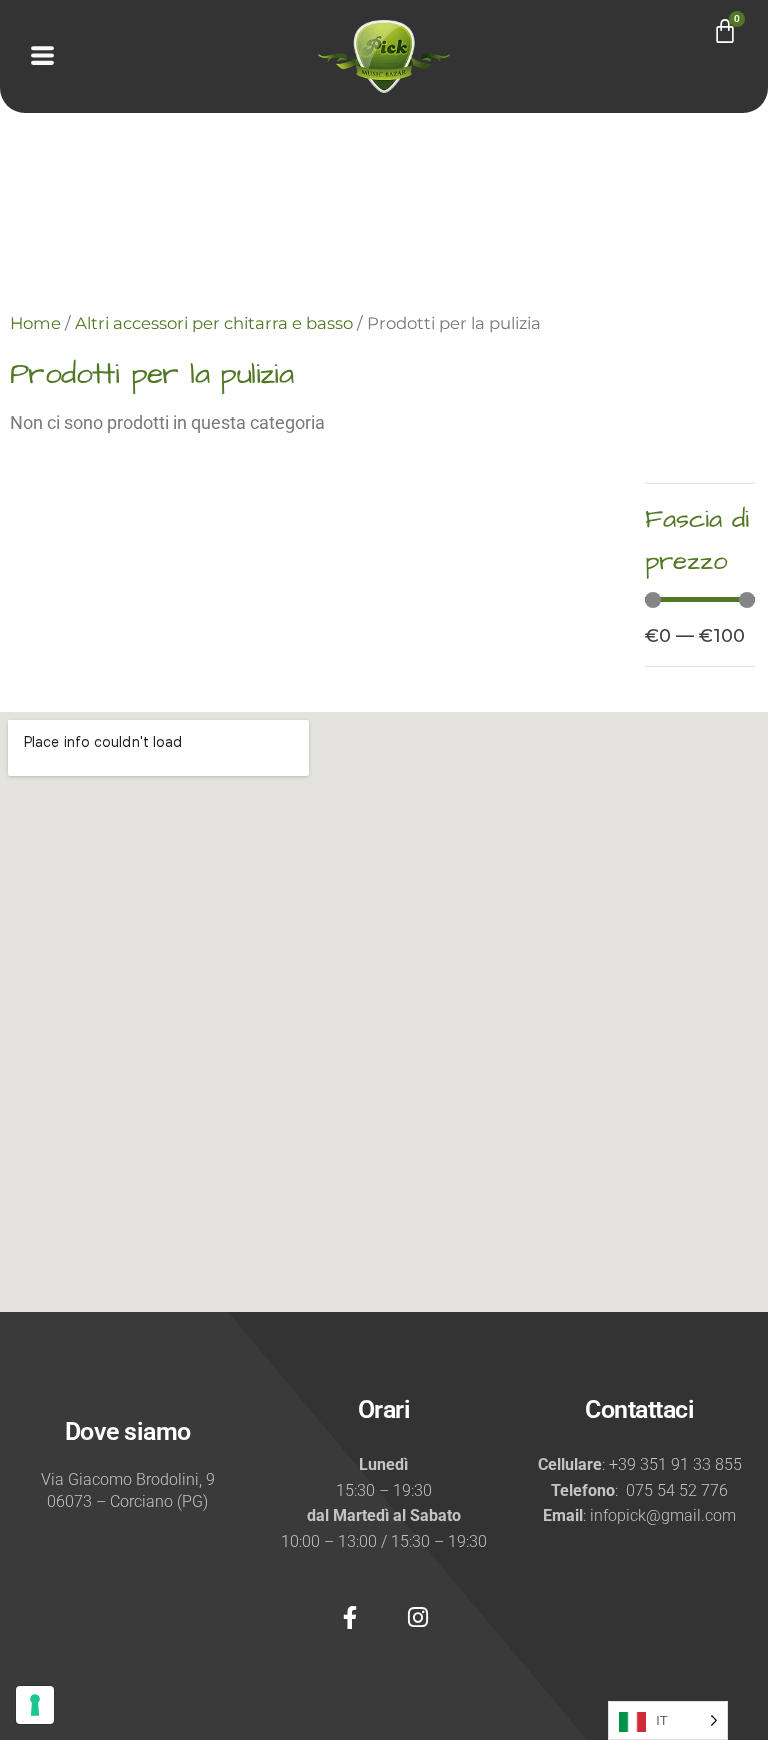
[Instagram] (418, 1617)
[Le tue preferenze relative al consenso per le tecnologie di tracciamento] (35, 1705)
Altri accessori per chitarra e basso (214, 323)
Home (35, 323)
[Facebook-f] (350, 1617)
